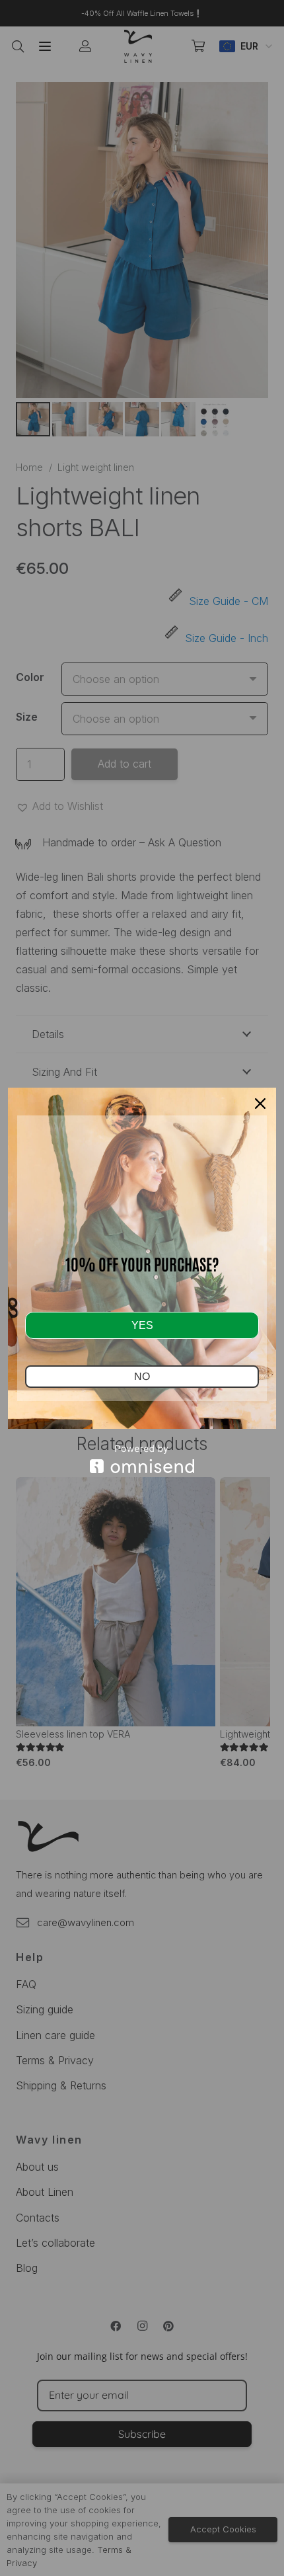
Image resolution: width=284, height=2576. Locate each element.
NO (142, 1376)
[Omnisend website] (142, 1459)
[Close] (260, 1104)
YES (142, 1325)
